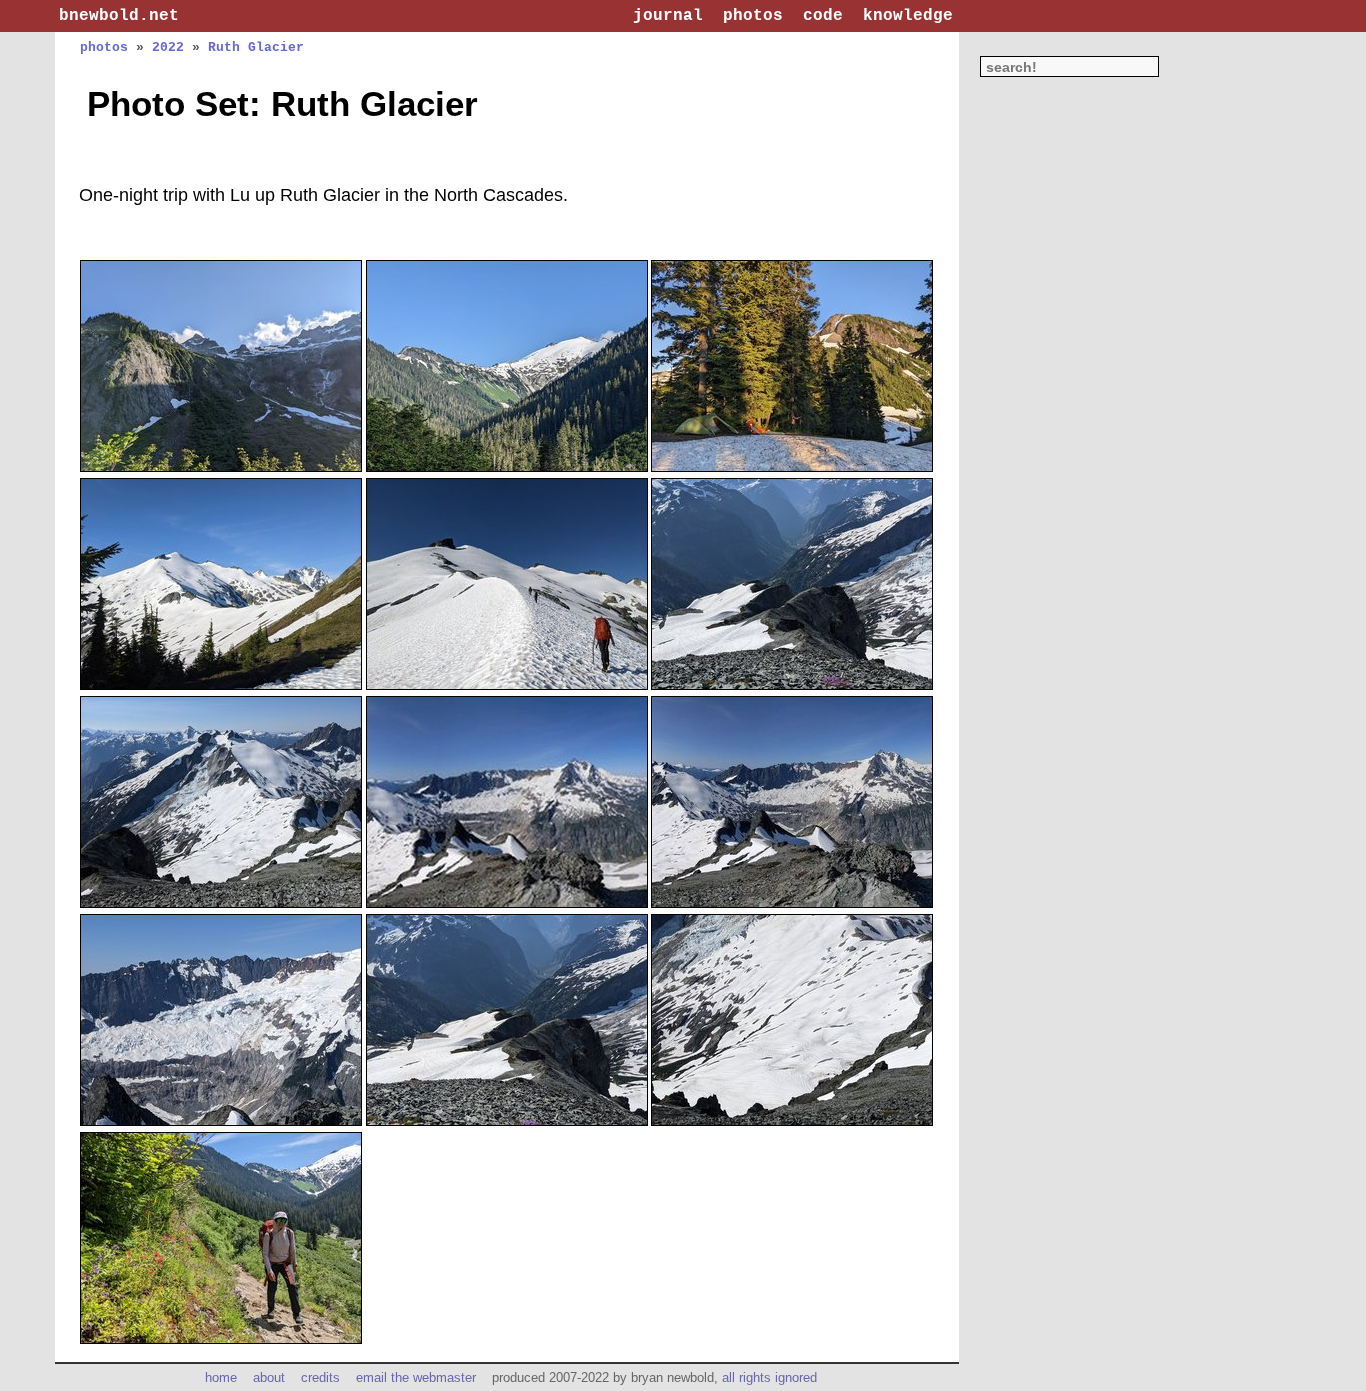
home (221, 1377)
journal (668, 16)
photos (753, 16)
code (823, 16)
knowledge (908, 16)
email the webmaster (416, 1377)
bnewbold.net (119, 16)
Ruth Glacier (256, 47)
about (269, 1377)
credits (320, 1377)
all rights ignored (769, 1377)
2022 (168, 47)
